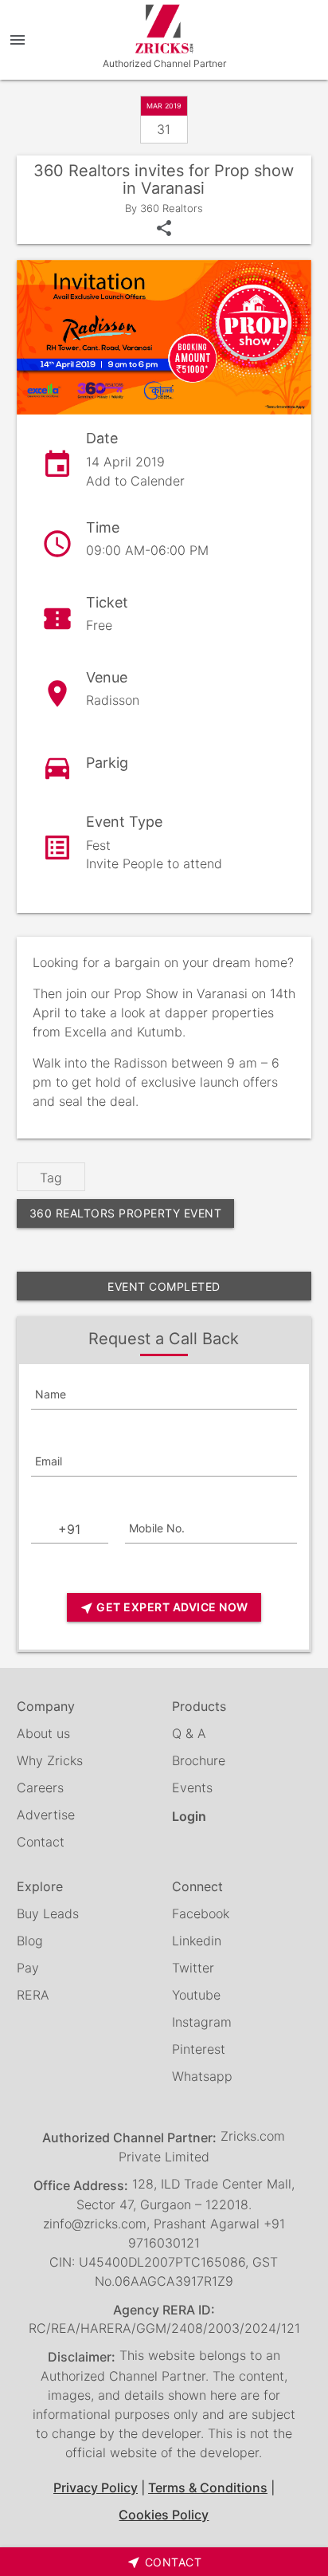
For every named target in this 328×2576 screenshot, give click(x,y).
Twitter (193, 1968)
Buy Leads (48, 1913)
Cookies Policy (164, 2515)
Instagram (202, 2022)
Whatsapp (202, 2076)
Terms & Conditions (208, 2488)
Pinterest (199, 2049)
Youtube (196, 1995)
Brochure (199, 1760)
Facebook (201, 1913)
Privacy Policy (96, 2488)
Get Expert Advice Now (164, 1608)
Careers (40, 1787)
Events (192, 1787)
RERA (33, 1995)
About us (43, 1733)
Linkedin (197, 1941)
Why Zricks (50, 1760)
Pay (28, 1968)
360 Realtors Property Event (126, 1213)
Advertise (46, 1815)
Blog (30, 1941)
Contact (41, 1842)
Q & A (189, 1733)
